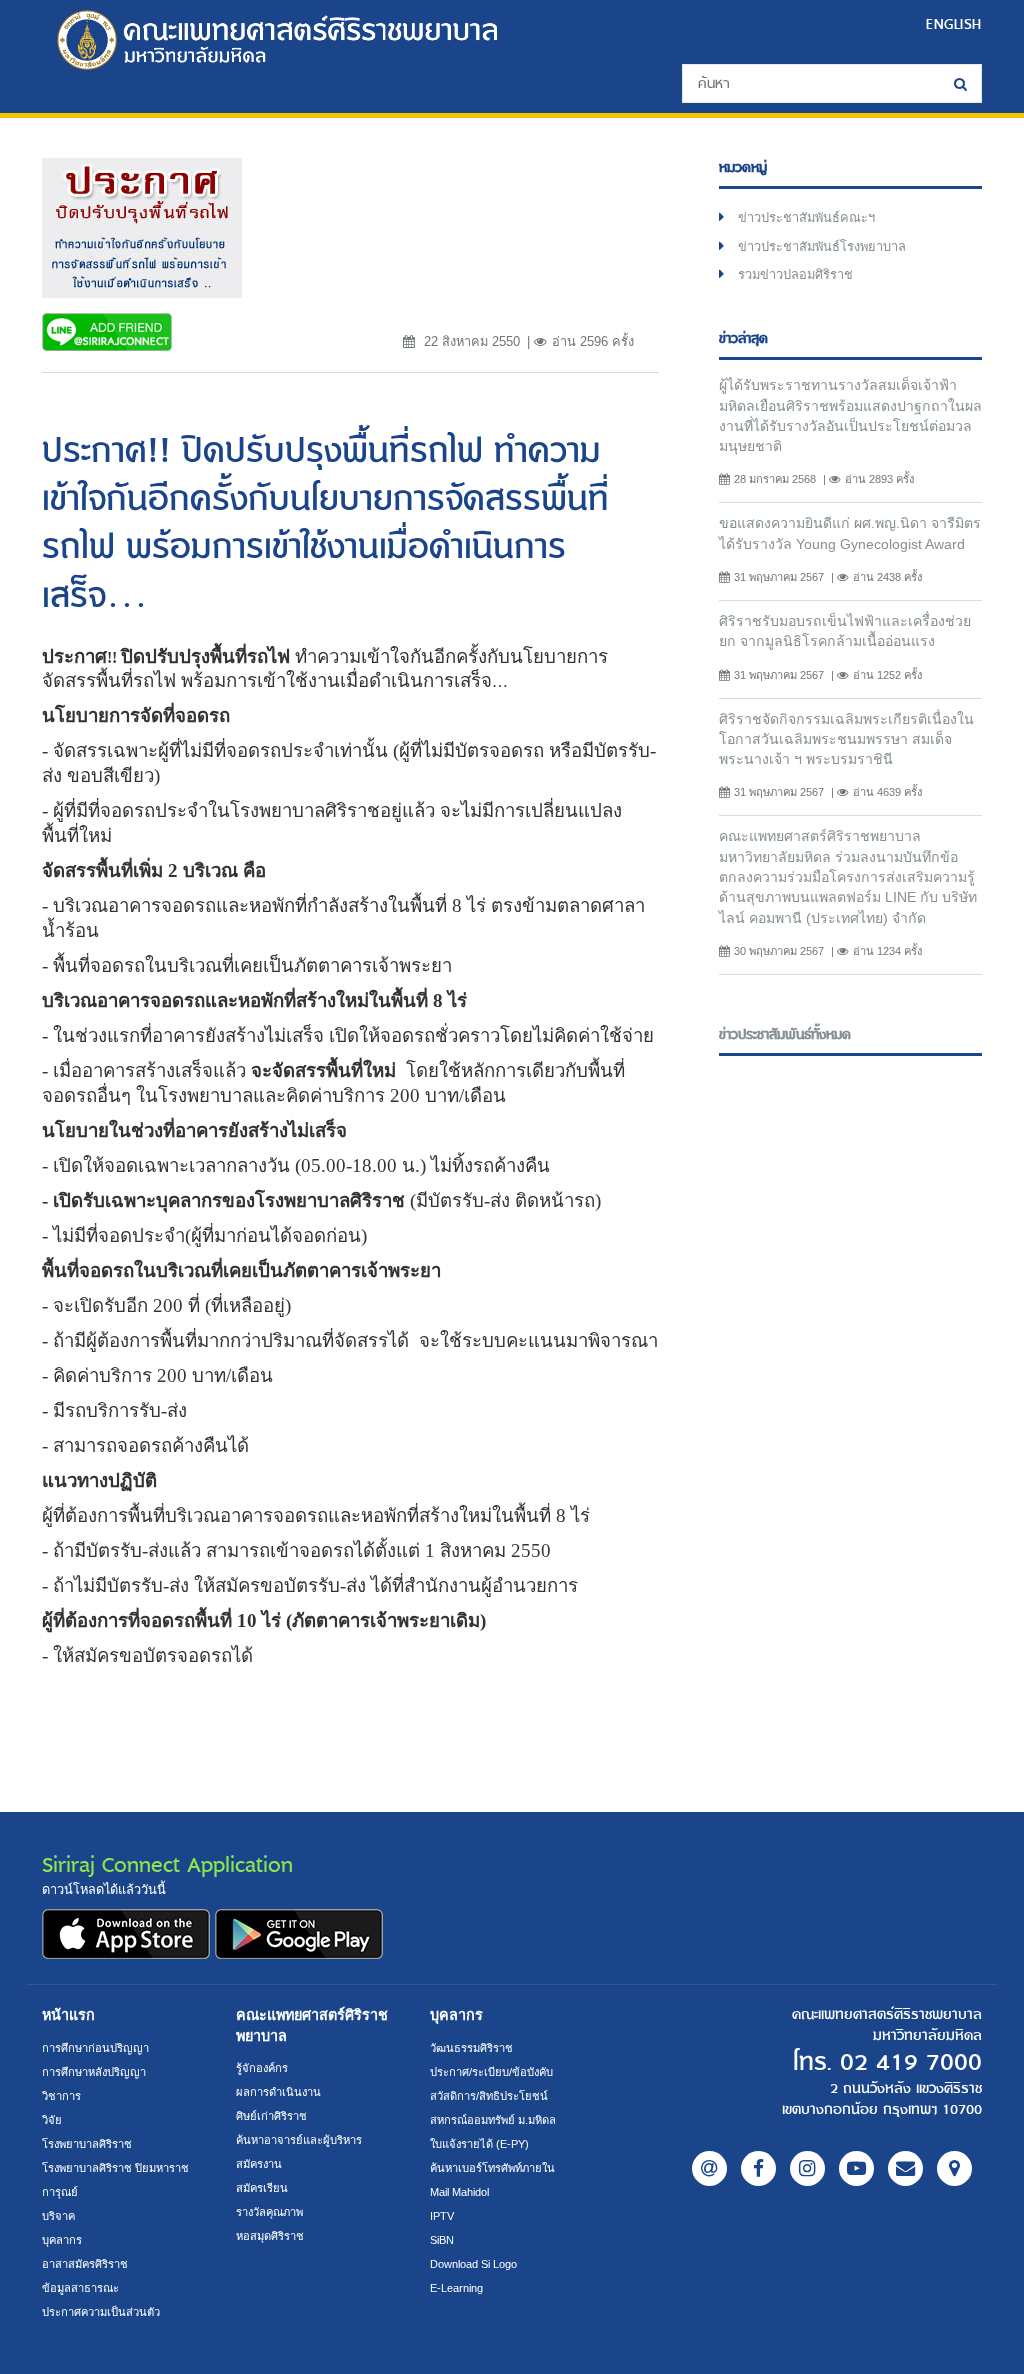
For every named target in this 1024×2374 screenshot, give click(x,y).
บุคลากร (62, 2240)
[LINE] (709, 2168)
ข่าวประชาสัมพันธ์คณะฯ (806, 217)
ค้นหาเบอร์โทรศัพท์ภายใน (492, 2168)
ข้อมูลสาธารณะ (80, 2288)
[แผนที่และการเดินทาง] (954, 2168)
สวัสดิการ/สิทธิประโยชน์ (489, 2096)
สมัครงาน (259, 2164)
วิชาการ (61, 2096)
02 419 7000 (911, 2063)
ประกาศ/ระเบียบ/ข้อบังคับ (491, 2072)
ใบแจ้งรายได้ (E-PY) (479, 2144)
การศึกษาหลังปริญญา (94, 2072)
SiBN (442, 2240)
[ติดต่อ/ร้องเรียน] (905, 2168)
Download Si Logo (473, 2264)
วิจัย (52, 2120)
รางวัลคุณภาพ (269, 2212)
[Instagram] (807, 2168)
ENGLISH (954, 24)
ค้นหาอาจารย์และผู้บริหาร (299, 2140)
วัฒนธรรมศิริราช (471, 2048)
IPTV (442, 2216)
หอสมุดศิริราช (270, 2236)
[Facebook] (758, 2168)
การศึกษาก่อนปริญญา (95, 2048)
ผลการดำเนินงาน (278, 2092)
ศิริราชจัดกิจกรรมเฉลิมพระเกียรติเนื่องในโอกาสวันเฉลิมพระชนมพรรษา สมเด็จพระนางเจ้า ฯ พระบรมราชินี (846, 739)
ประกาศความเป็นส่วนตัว (101, 2312)
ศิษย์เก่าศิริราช (271, 2116)
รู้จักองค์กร (262, 2068)
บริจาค (58, 2216)
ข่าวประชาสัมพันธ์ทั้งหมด (785, 1035)
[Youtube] (856, 2168)
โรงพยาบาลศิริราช (87, 2144)
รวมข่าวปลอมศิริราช (795, 274)
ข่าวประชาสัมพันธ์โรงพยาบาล (822, 246)
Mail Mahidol (459, 2192)
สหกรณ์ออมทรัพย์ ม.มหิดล (493, 2120)
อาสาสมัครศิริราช (85, 2264)
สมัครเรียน (262, 2188)
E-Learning (456, 2288)
